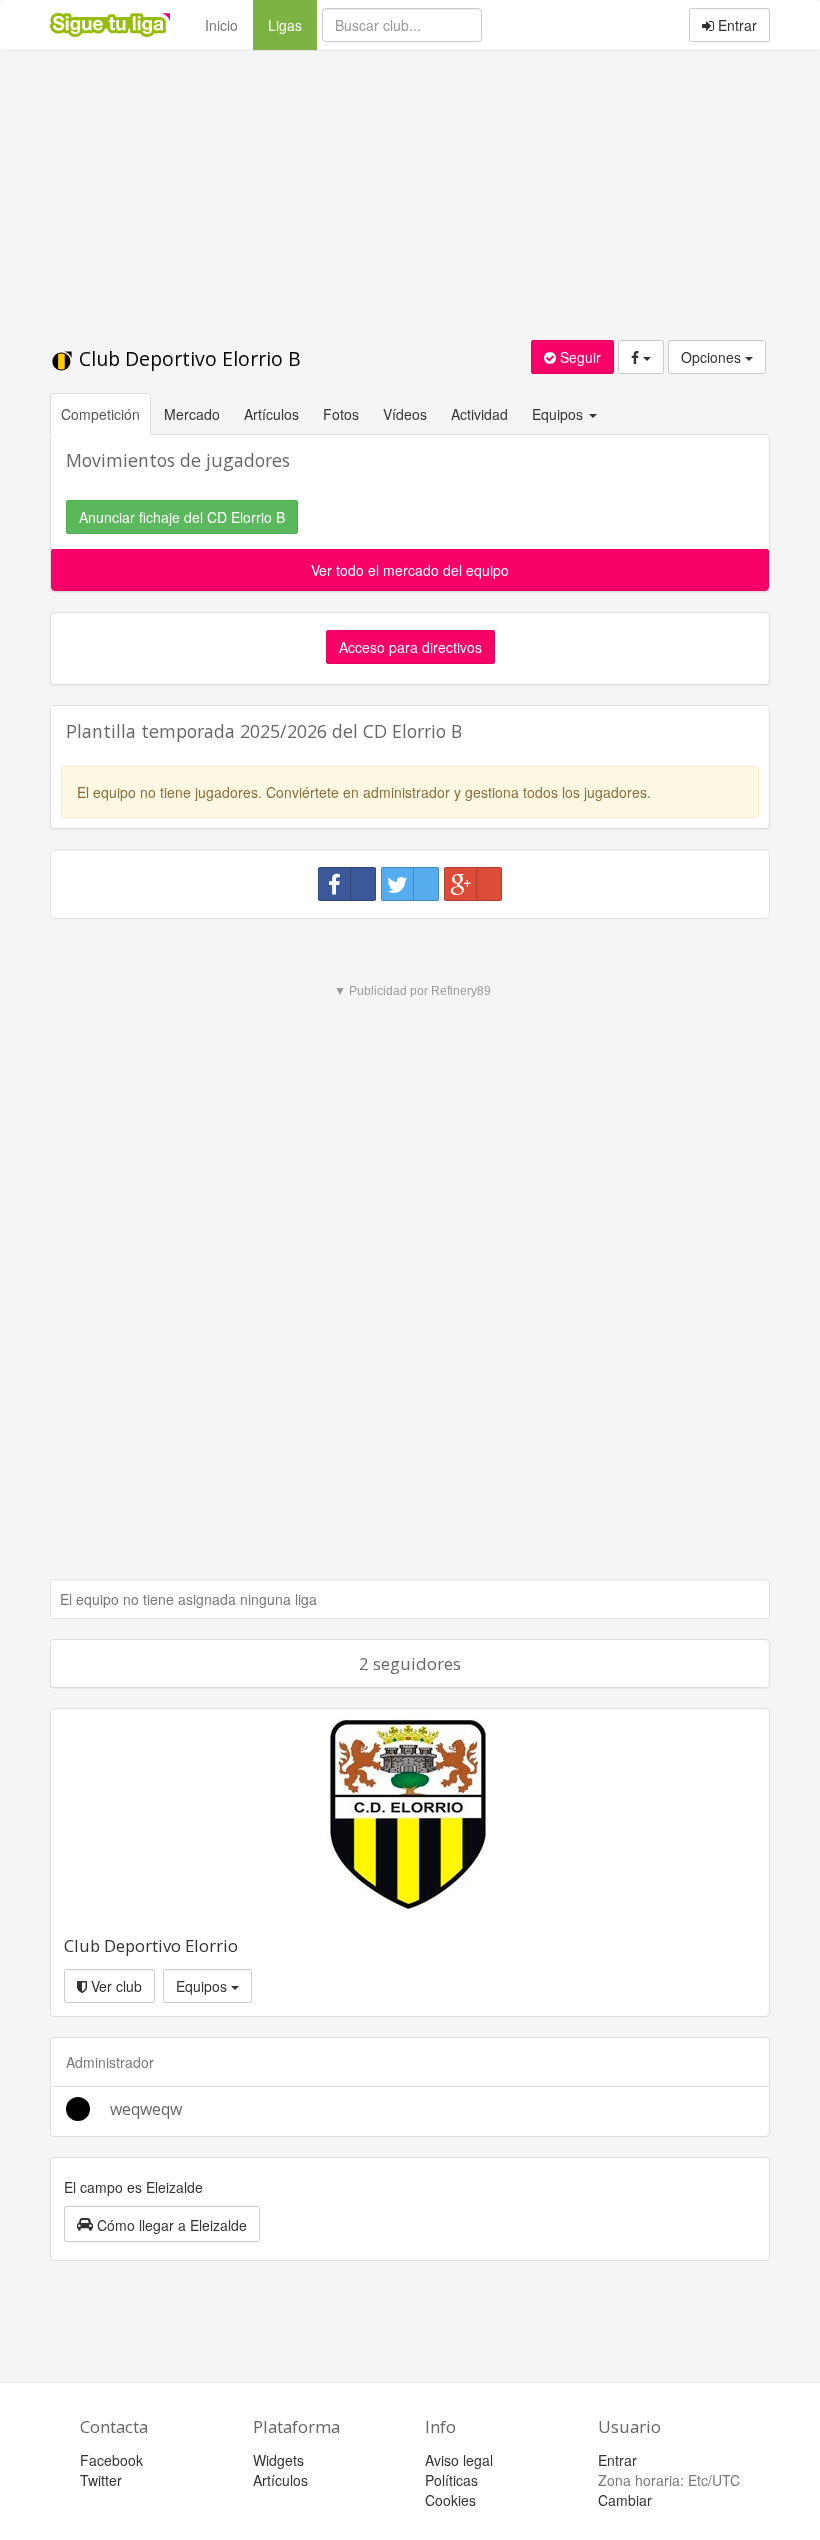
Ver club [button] (114, 1986)
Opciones (713, 357)
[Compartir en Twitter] (410, 884)
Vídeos (405, 414)
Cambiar (625, 2500)
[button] (162, 2224)
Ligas (292, 24)
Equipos (203, 1986)
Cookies (450, 2500)
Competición (100, 414)
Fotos (341, 414)
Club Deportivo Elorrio (151, 1945)
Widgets (278, 2460)
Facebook (111, 2460)
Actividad (479, 414)
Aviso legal (459, 2460)
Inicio (221, 25)
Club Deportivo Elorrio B (187, 358)
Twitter (101, 2480)
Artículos (271, 414)
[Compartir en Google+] (473, 884)
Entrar (735, 25)
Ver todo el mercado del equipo (410, 570)
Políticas (451, 2480)
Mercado (192, 414)
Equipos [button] (559, 414)
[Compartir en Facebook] (347, 884)
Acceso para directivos (410, 647)
